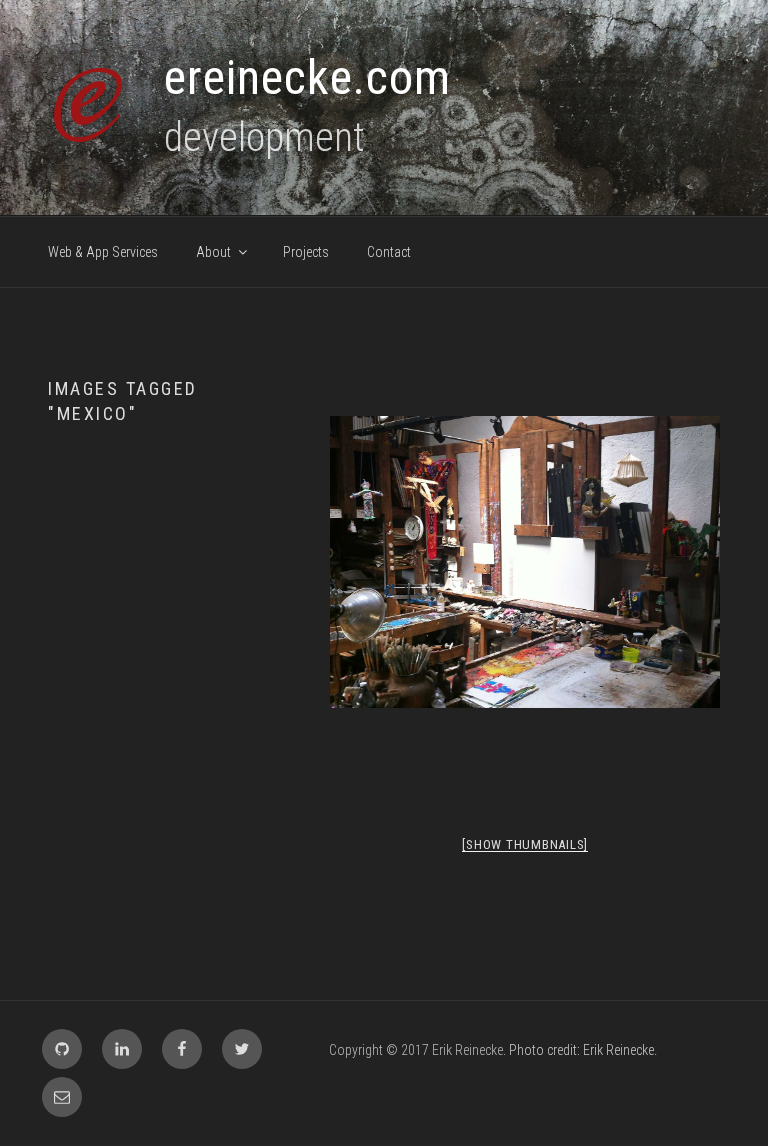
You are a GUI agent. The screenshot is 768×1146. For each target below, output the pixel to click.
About (213, 252)
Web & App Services (103, 252)
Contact (389, 252)
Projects (306, 252)
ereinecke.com (307, 77)
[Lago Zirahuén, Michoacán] (525, 562)
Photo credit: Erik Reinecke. (583, 1050)
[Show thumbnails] (525, 844)
